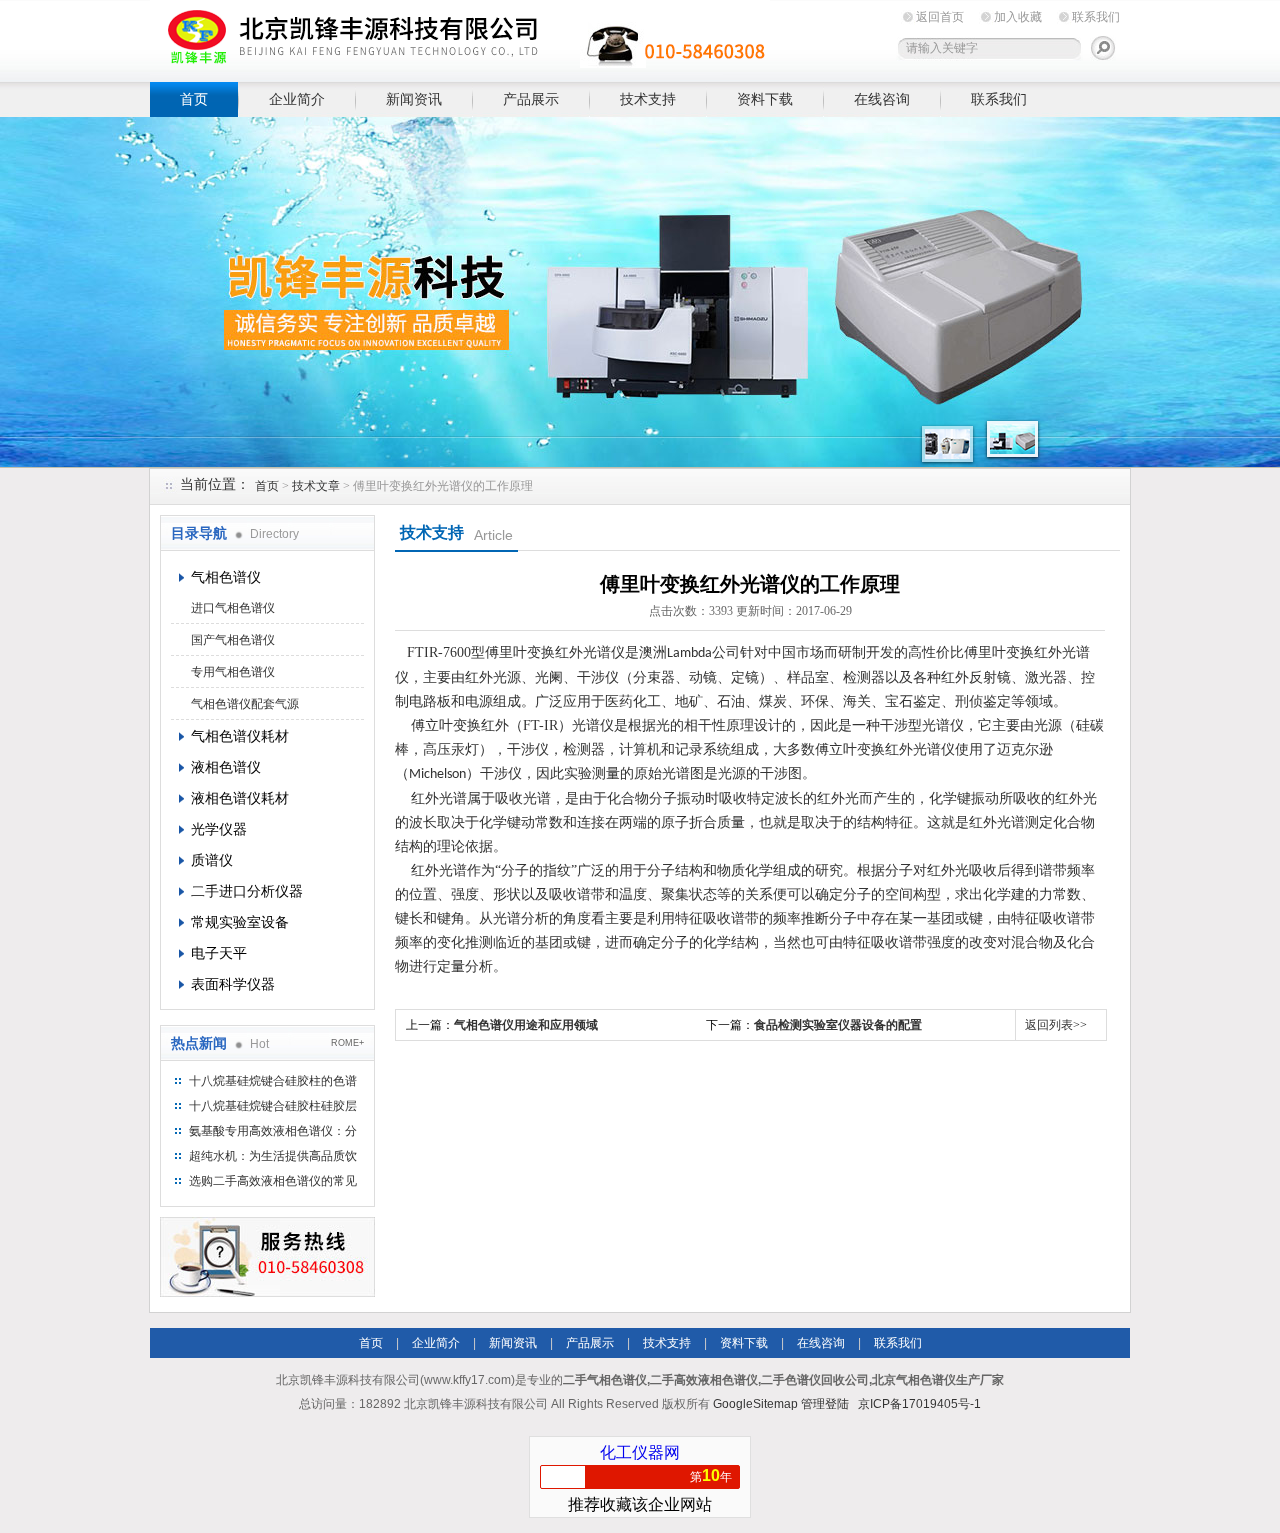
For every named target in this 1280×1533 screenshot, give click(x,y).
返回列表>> (1056, 1025)
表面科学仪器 (233, 984)
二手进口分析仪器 (247, 891)
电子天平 (219, 953)
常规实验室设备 (240, 922)
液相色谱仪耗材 (240, 798)
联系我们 (1096, 17)
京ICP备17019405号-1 (919, 1404)
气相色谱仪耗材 (240, 736)
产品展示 (531, 99)
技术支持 (648, 99)
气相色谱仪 (226, 577)
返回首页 (940, 17)
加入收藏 (1018, 17)
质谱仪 (212, 860)
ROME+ (347, 1043)
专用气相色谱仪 (233, 672)
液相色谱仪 (226, 767)
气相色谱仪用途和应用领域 (526, 1025)
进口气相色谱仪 (233, 608)
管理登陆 (825, 1404)
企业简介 (297, 99)
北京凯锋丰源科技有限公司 (460, 37)
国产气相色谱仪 (233, 640)
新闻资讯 (414, 99)
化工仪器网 (640, 1452)
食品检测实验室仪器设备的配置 (838, 1025)
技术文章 (316, 486)
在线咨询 (882, 99)
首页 (194, 99)
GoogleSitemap (755, 1404)
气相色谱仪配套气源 (245, 704)
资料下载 (765, 99)
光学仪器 (219, 829)
